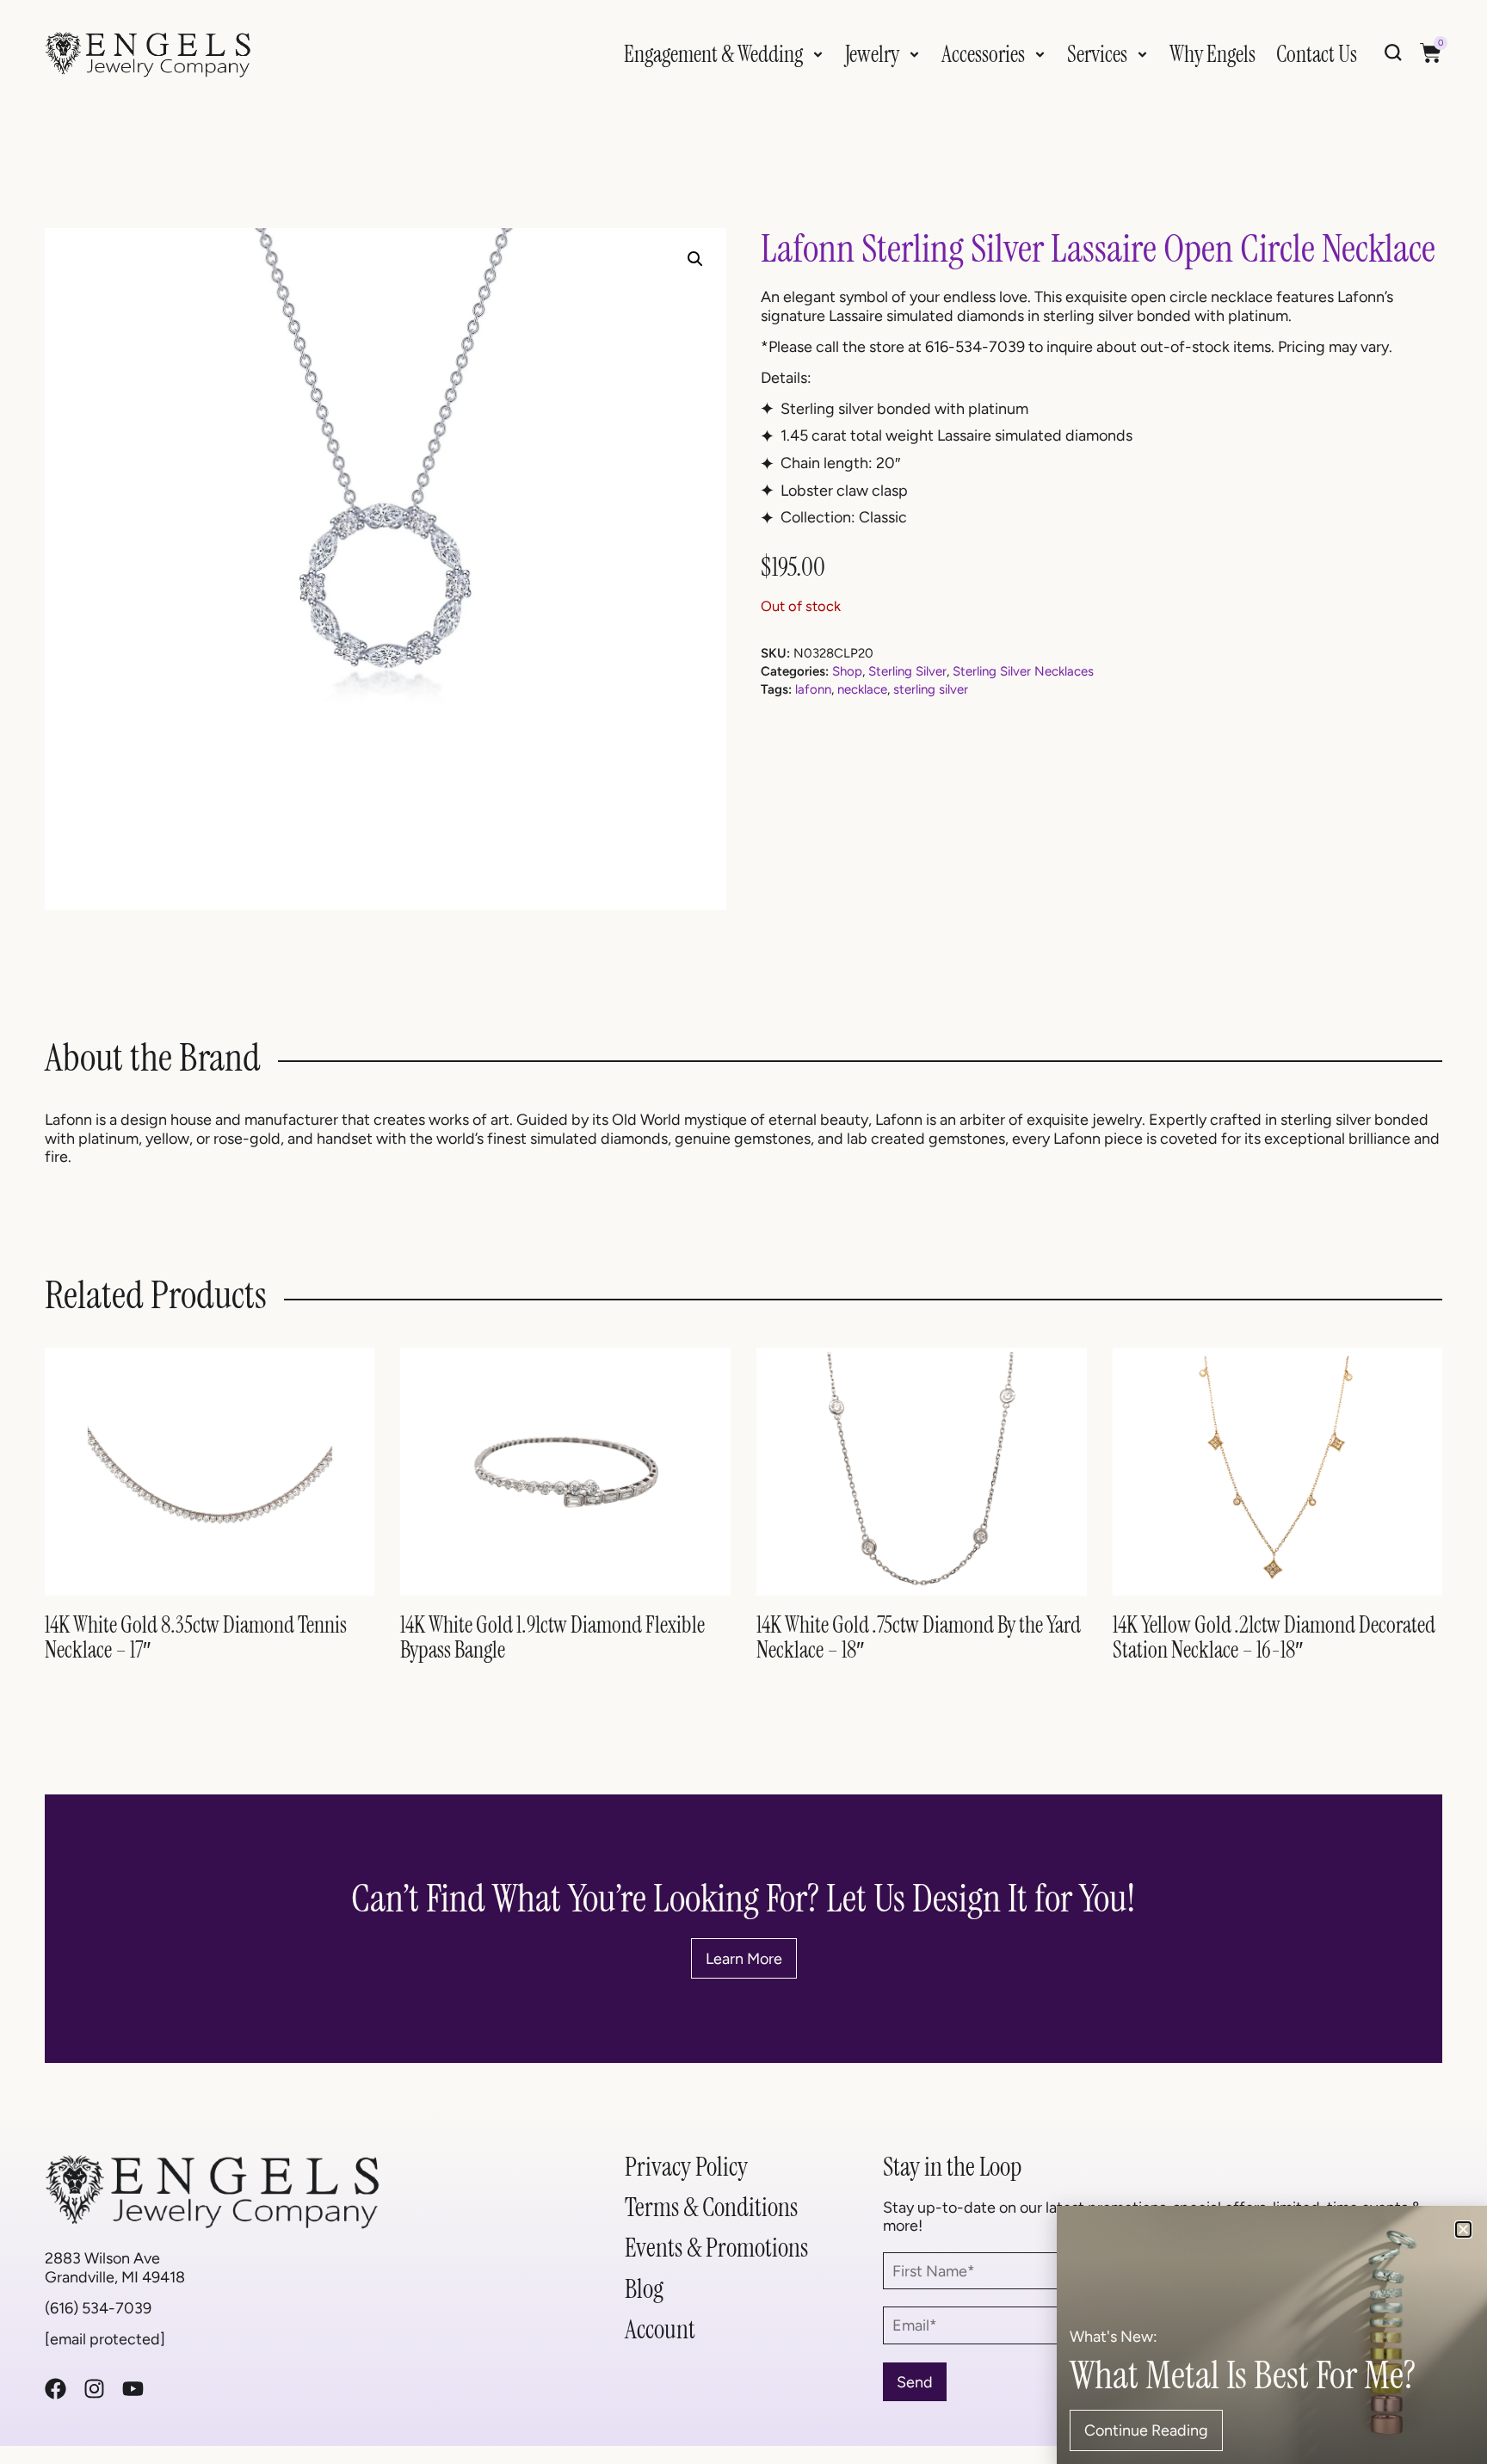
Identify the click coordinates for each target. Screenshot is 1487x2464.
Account (660, 2329)
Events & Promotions (716, 2248)
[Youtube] (133, 2389)
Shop (847, 671)
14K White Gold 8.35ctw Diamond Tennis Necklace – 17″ (196, 1637)
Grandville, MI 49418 (115, 2277)
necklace (862, 689)
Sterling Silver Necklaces (1023, 671)
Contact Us (1317, 54)
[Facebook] (56, 2389)
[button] (695, 259)
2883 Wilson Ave (102, 2258)
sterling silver (931, 689)
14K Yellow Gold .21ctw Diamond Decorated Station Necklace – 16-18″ (1274, 1637)
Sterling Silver (907, 671)
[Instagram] (94, 2389)
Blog (644, 2289)
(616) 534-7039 (98, 2308)
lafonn (813, 689)
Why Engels (1212, 54)
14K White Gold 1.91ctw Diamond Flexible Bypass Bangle (552, 1637)
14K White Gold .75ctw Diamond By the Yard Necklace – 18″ (919, 1637)
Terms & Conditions (711, 2207)
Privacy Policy (686, 2167)
